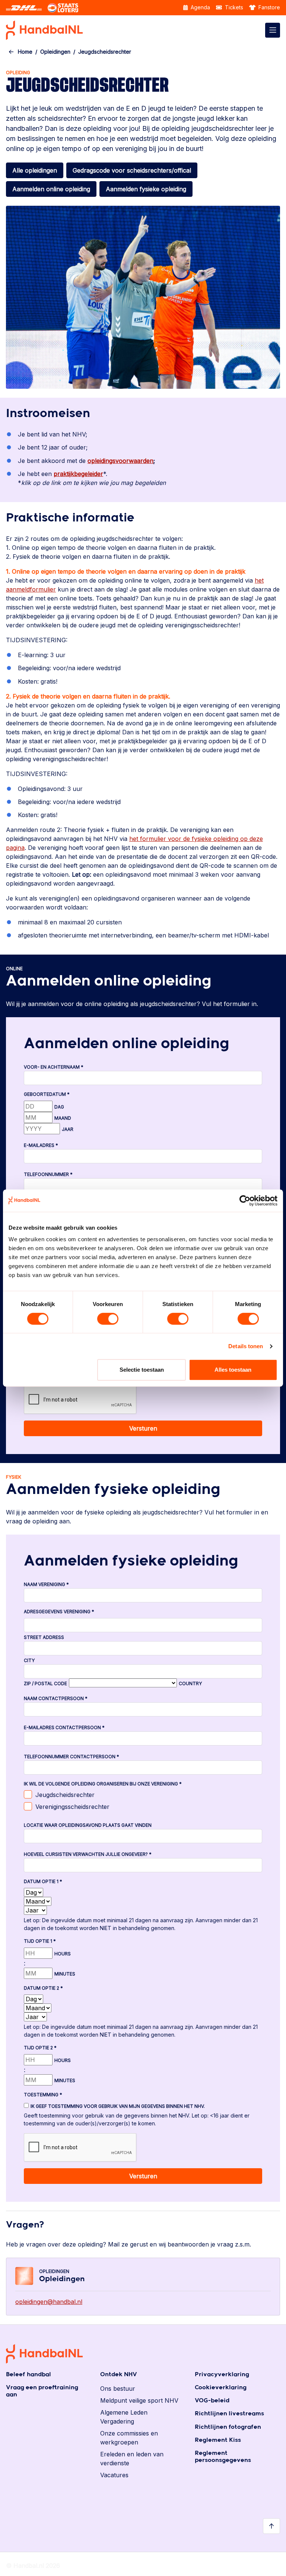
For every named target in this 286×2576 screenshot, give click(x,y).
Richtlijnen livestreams (229, 2414)
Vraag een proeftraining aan (42, 2391)
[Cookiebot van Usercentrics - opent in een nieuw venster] (245, 1201)
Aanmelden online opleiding (51, 189)
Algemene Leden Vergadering (124, 2417)
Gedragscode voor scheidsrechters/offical (132, 170)
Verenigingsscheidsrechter (72, 1807)
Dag (59, 1107)
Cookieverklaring (221, 2388)
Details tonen (246, 1346)
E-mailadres (41, 1145)
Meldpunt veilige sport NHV (139, 2400)
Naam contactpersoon (56, 1698)
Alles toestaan (233, 1370)
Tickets (233, 7)
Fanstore (268, 7)
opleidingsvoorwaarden (120, 461)
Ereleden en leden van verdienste (132, 2459)
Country (190, 1683)
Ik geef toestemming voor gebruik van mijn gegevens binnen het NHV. (118, 2106)
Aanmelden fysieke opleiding (146, 189)
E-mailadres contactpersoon (64, 1727)
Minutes (65, 1974)
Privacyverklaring (222, 2375)
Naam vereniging (46, 1584)
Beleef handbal (28, 2375)
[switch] (108, 1319)
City (29, 1660)
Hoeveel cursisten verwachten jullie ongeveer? (88, 1854)
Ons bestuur (118, 2389)
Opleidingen (55, 52)
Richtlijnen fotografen (228, 2427)
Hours (63, 1954)
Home (25, 52)
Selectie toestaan (142, 1370)
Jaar (68, 1129)
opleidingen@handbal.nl (49, 2302)
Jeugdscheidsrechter (65, 1795)
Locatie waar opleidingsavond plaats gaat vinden (88, 1825)
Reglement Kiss (218, 2440)
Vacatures (114, 2475)
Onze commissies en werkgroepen (129, 2438)
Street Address (44, 1637)
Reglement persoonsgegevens (223, 2457)
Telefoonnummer (48, 1174)
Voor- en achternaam (54, 1067)
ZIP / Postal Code (45, 1683)
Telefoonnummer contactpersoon (71, 1757)
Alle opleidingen (35, 170)
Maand (63, 1118)
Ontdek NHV (119, 2375)
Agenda (200, 7)
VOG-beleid (212, 2401)
